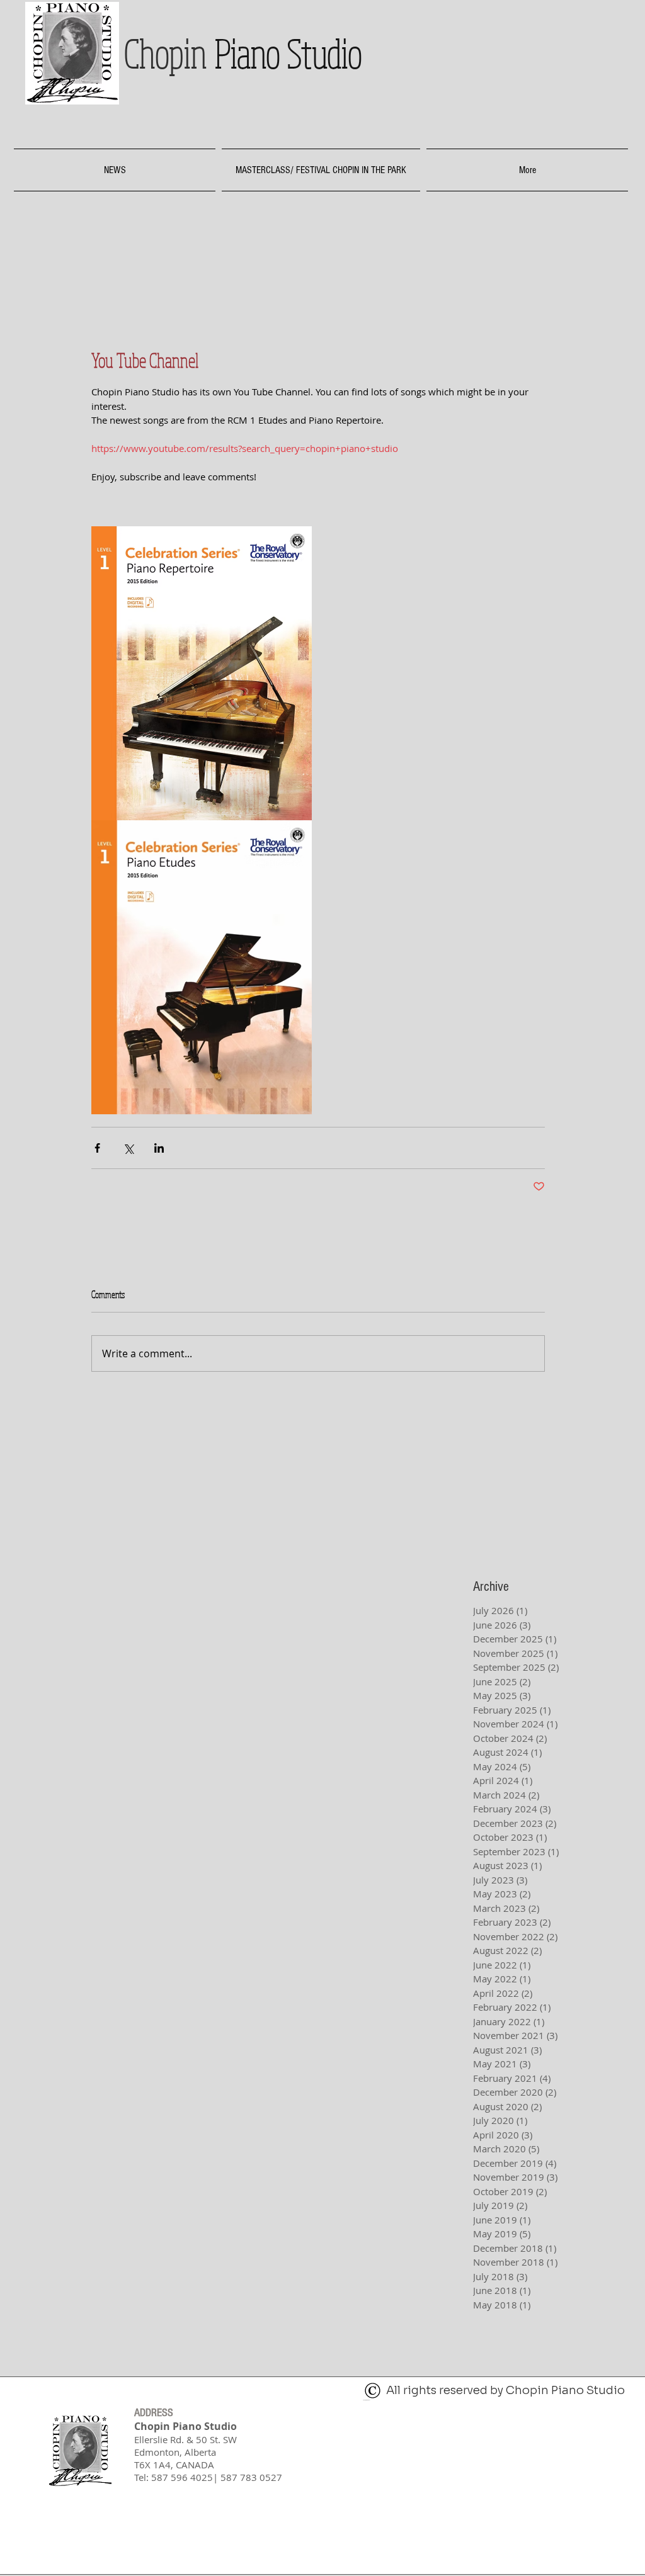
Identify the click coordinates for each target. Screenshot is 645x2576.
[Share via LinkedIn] (159, 1148)
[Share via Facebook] (97, 1148)
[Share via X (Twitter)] (128, 1148)
